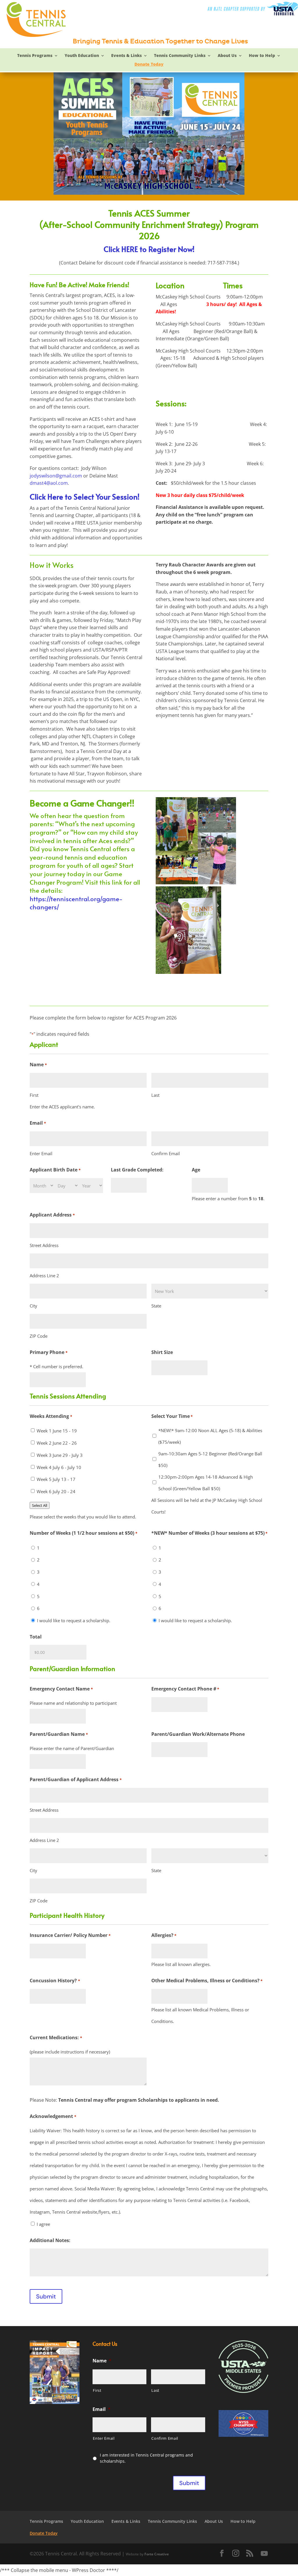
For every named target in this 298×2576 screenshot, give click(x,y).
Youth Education (82, 56)
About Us (227, 56)
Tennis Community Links (180, 56)
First (34, 1095)
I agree (43, 2224)
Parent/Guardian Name (59, 1734)
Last (155, 1095)
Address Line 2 (44, 1276)
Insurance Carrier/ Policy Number (70, 1935)
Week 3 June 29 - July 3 (60, 1455)
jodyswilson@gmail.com (56, 476)
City (33, 1306)
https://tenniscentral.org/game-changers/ (76, 903)
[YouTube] (264, 2554)
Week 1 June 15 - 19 (57, 1431)
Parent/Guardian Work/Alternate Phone (198, 1734)
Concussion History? (55, 1981)
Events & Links (126, 56)
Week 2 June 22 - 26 (57, 1443)
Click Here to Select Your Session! (85, 496)
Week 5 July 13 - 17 (56, 1479)
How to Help (262, 56)
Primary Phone (48, 1352)
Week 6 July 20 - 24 (56, 1491)
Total (36, 1637)
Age (196, 1170)
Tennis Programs (35, 56)
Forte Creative (157, 2554)
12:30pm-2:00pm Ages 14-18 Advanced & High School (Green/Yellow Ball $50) (206, 1483)
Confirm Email (166, 1153)
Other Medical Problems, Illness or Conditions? (207, 1981)
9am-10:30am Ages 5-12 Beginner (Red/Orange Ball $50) (210, 1459)
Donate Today (149, 65)
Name (102, 2361)
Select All (40, 1505)
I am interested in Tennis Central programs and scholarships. (146, 2458)
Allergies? (164, 1935)
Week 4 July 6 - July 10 (59, 1467)
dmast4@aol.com (49, 483)
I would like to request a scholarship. (74, 1620)
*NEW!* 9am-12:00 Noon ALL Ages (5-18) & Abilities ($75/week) (210, 1436)
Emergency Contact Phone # (185, 1689)
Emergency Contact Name (61, 1689)
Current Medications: (56, 2037)
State (156, 1306)
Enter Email (41, 1153)
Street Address (44, 1245)
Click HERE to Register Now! (149, 249)
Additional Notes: (50, 2240)
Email (102, 2409)
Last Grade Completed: (137, 1170)
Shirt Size (162, 1352)
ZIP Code (39, 1336)
